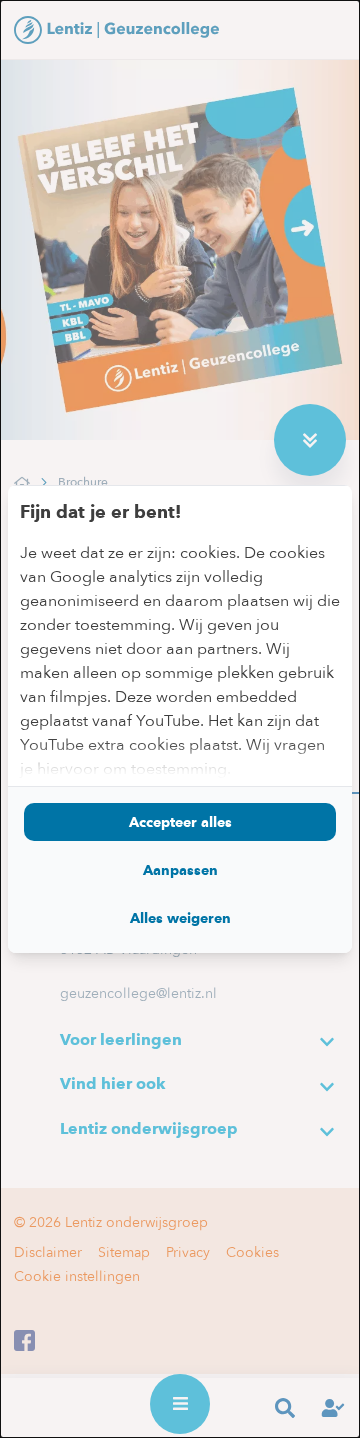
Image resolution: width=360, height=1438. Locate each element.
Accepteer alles (180, 822)
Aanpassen (180, 870)
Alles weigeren (180, 918)
